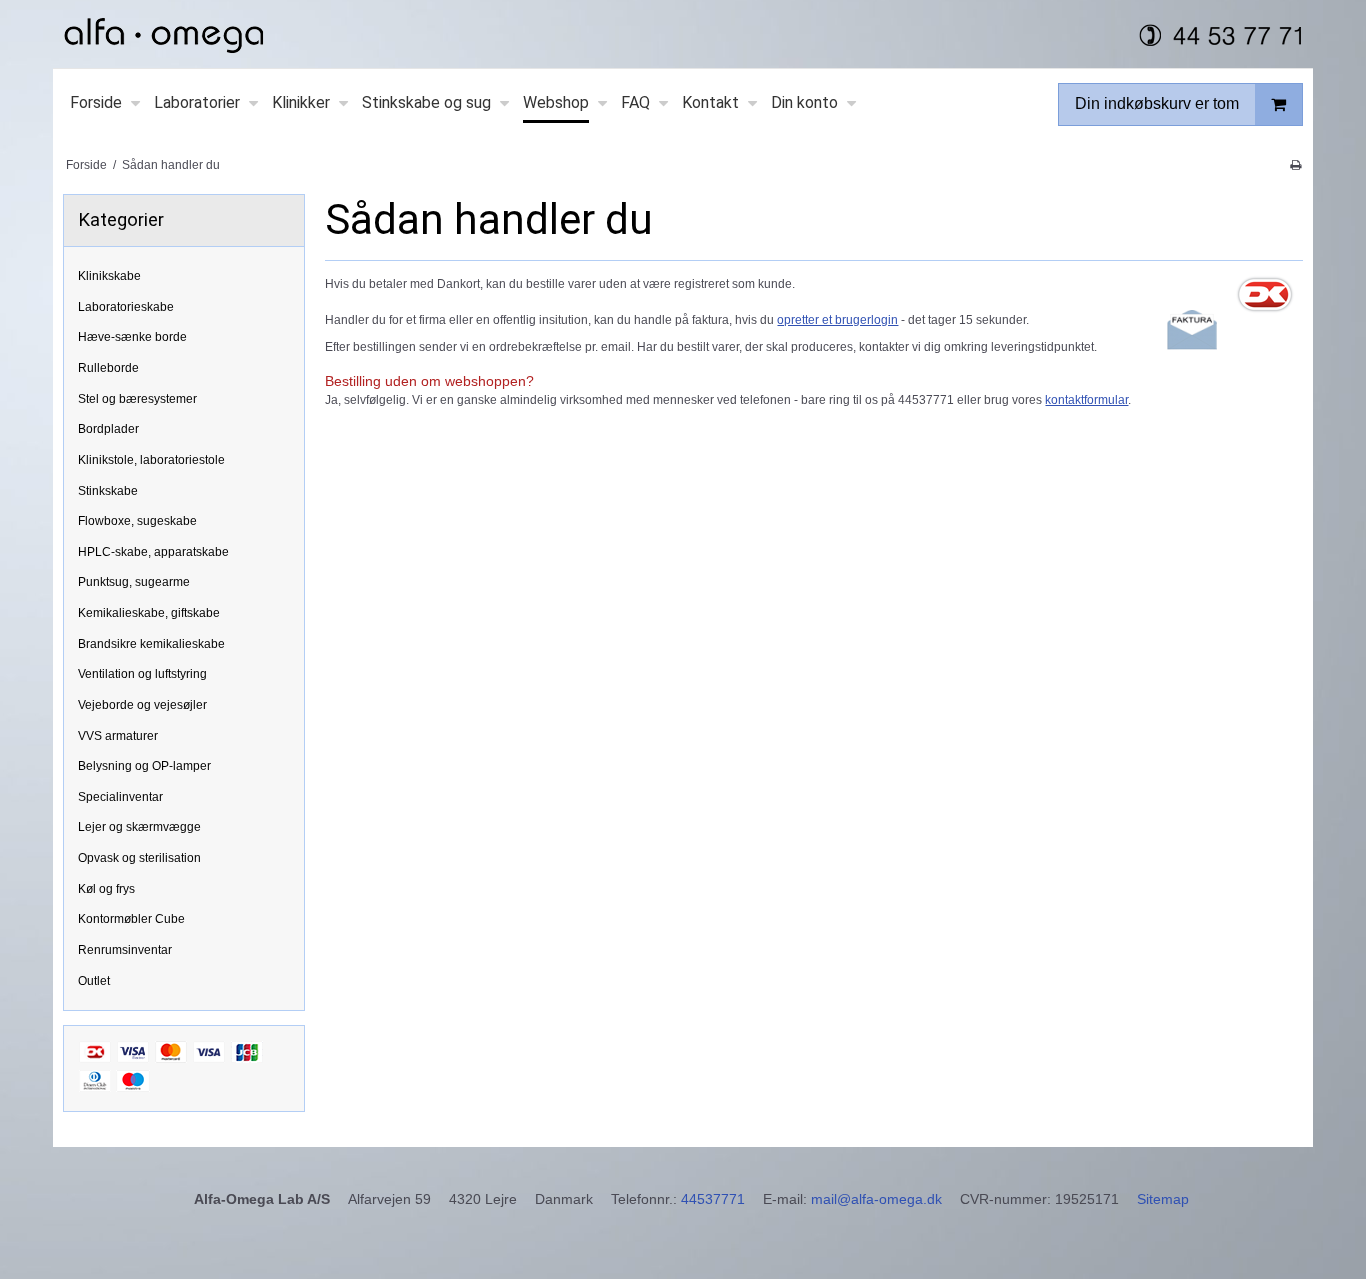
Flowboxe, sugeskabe (137, 521)
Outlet (94, 981)
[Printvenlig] (1295, 165)
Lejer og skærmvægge (139, 827)
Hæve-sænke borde (132, 337)
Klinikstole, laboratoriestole (151, 460)
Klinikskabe (109, 276)
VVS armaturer (118, 736)
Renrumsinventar (125, 950)
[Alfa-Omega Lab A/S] (683, 34)
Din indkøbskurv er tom (1157, 103)
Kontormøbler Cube (131, 919)
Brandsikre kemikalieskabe (151, 644)
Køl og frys (106, 889)
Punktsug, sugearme (134, 582)
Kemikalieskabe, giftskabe (149, 613)
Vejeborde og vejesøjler (142, 705)
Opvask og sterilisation (139, 858)
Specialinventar (120, 797)
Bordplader (108, 429)
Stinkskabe (108, 491)
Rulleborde (108, 368)
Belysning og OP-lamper (144, 766)
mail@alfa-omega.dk (876, 1199)
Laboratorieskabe (126, 307)
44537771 (713, 1199)
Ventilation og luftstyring (142, 674)
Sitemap (1163, 1199)
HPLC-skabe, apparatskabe (153, 552)
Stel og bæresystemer (137, 399)
